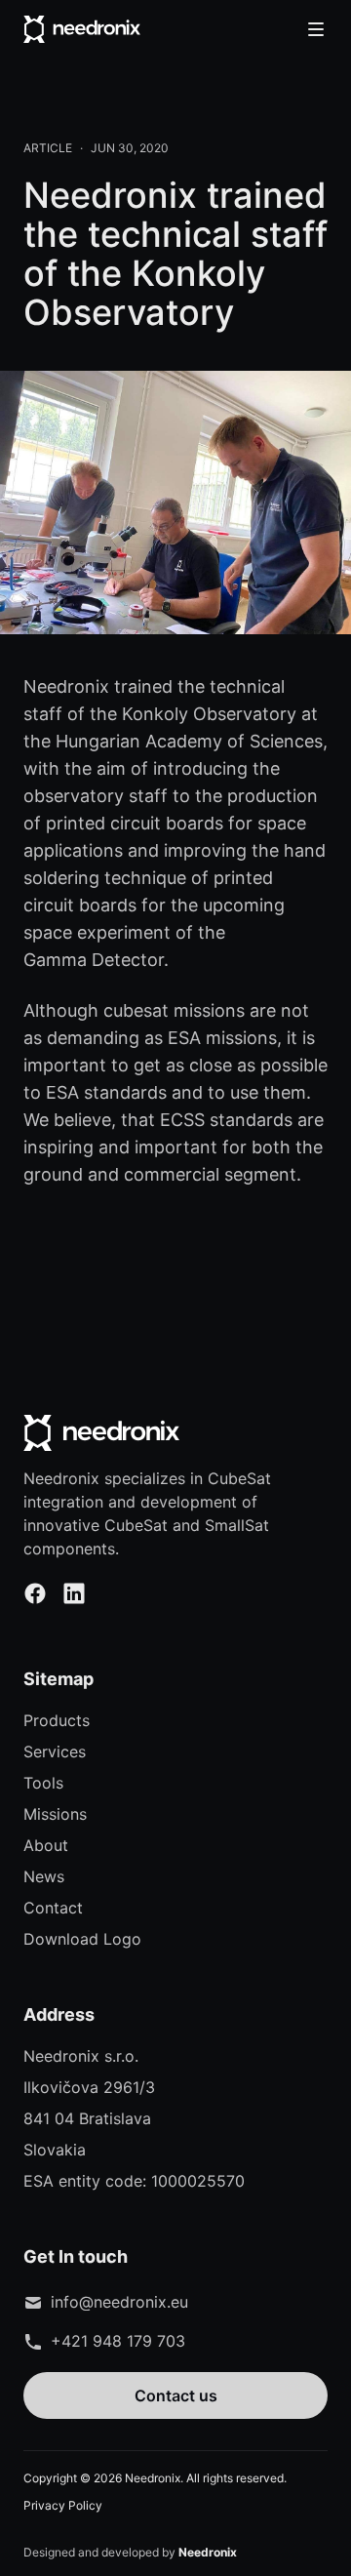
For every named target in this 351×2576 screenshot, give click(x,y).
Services (55, 1751)
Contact (53, 1908)
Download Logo (82, 1939)
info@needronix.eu (119, 2302)
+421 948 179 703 (118, 2341)
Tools (43, 1783)
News (44, 1876)
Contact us (176, 2395)
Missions (55, 1814)
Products (57, 1720)
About (46, 1845)
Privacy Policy (63, 2505)
